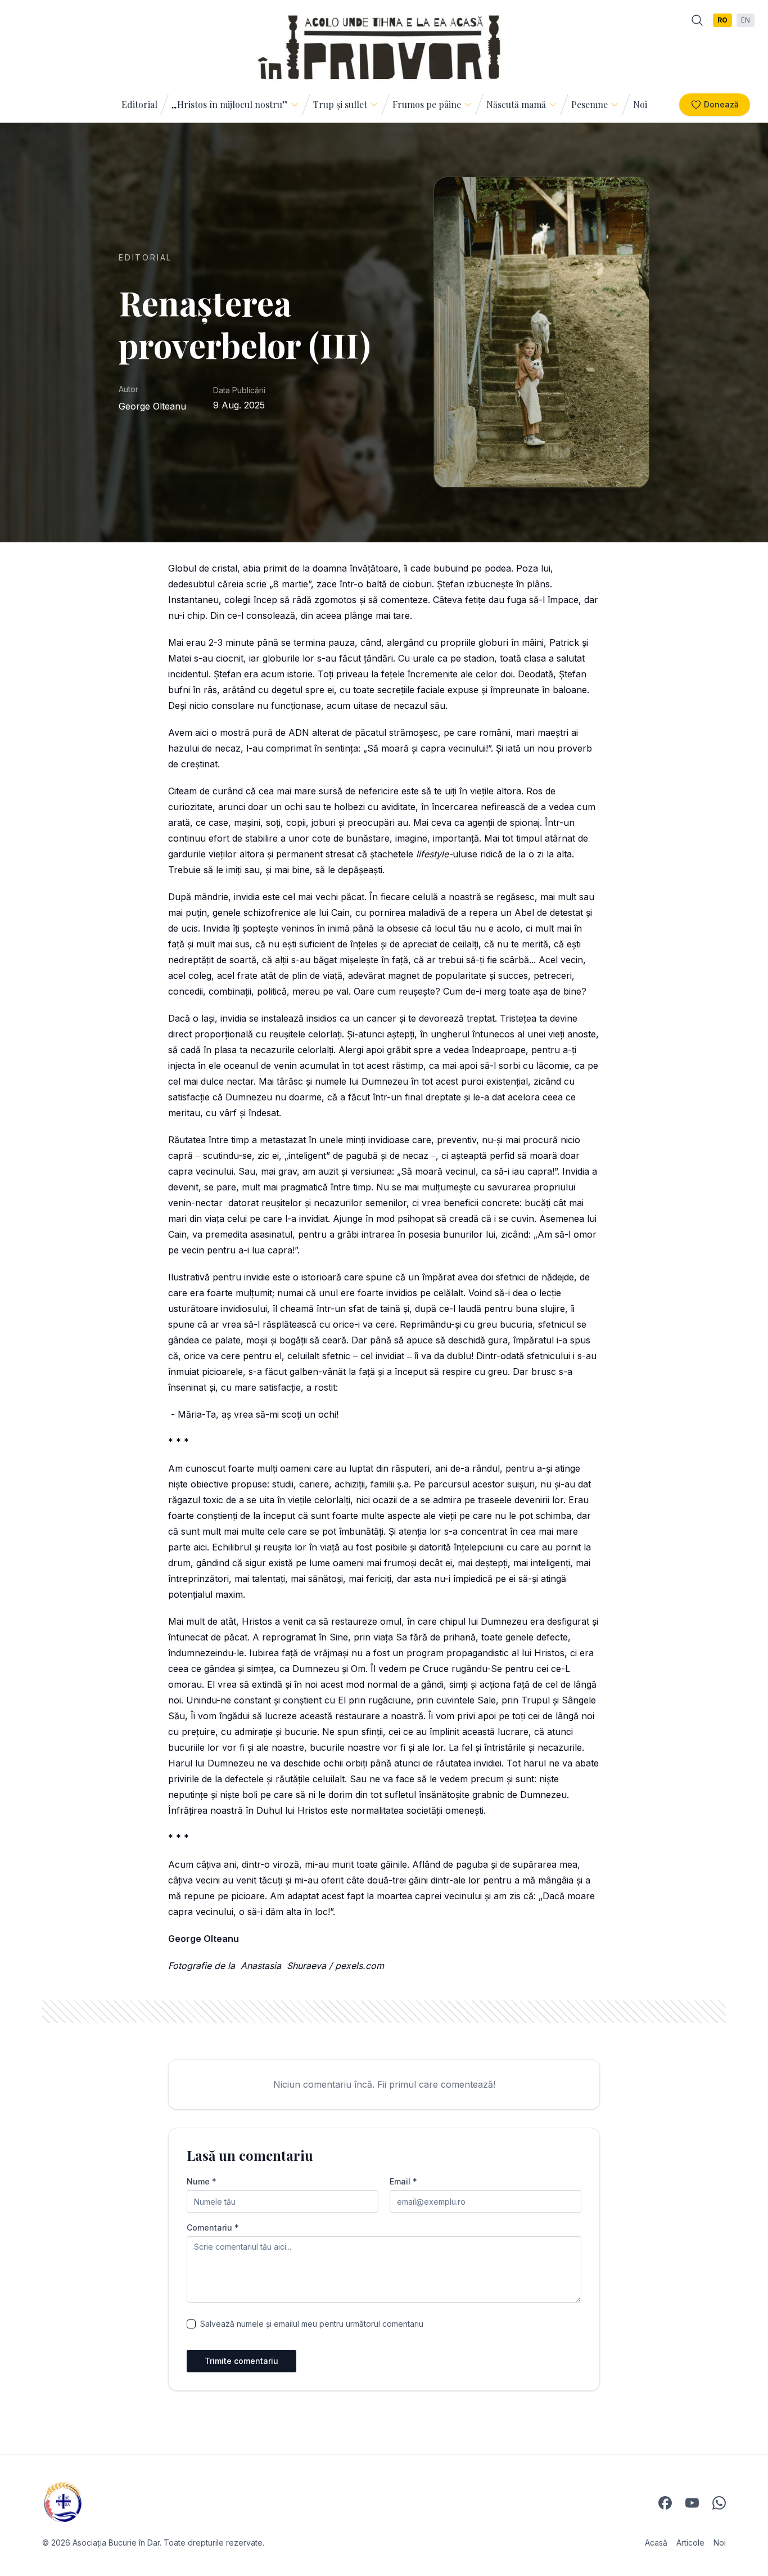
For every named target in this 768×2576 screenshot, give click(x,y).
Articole (690, 2543)
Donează (721, 104)
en (746, 20)
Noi (640, 104)
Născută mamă (516, 104)
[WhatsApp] (719, 2503)
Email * (403, 2182)
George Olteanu (152, 406)
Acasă (656, 2543)
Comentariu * (213, 2228)
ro (722, 20)
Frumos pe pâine (427, 104)
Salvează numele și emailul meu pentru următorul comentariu (312, 2324)
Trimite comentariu (241, 2361)
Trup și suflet (340, 104)
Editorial (139, 104)
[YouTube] (692, 2503)
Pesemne (589, 104)
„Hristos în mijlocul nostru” (230, 104)
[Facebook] (665, 2503)
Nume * (202, 2182)
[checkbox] (191, 2324)
